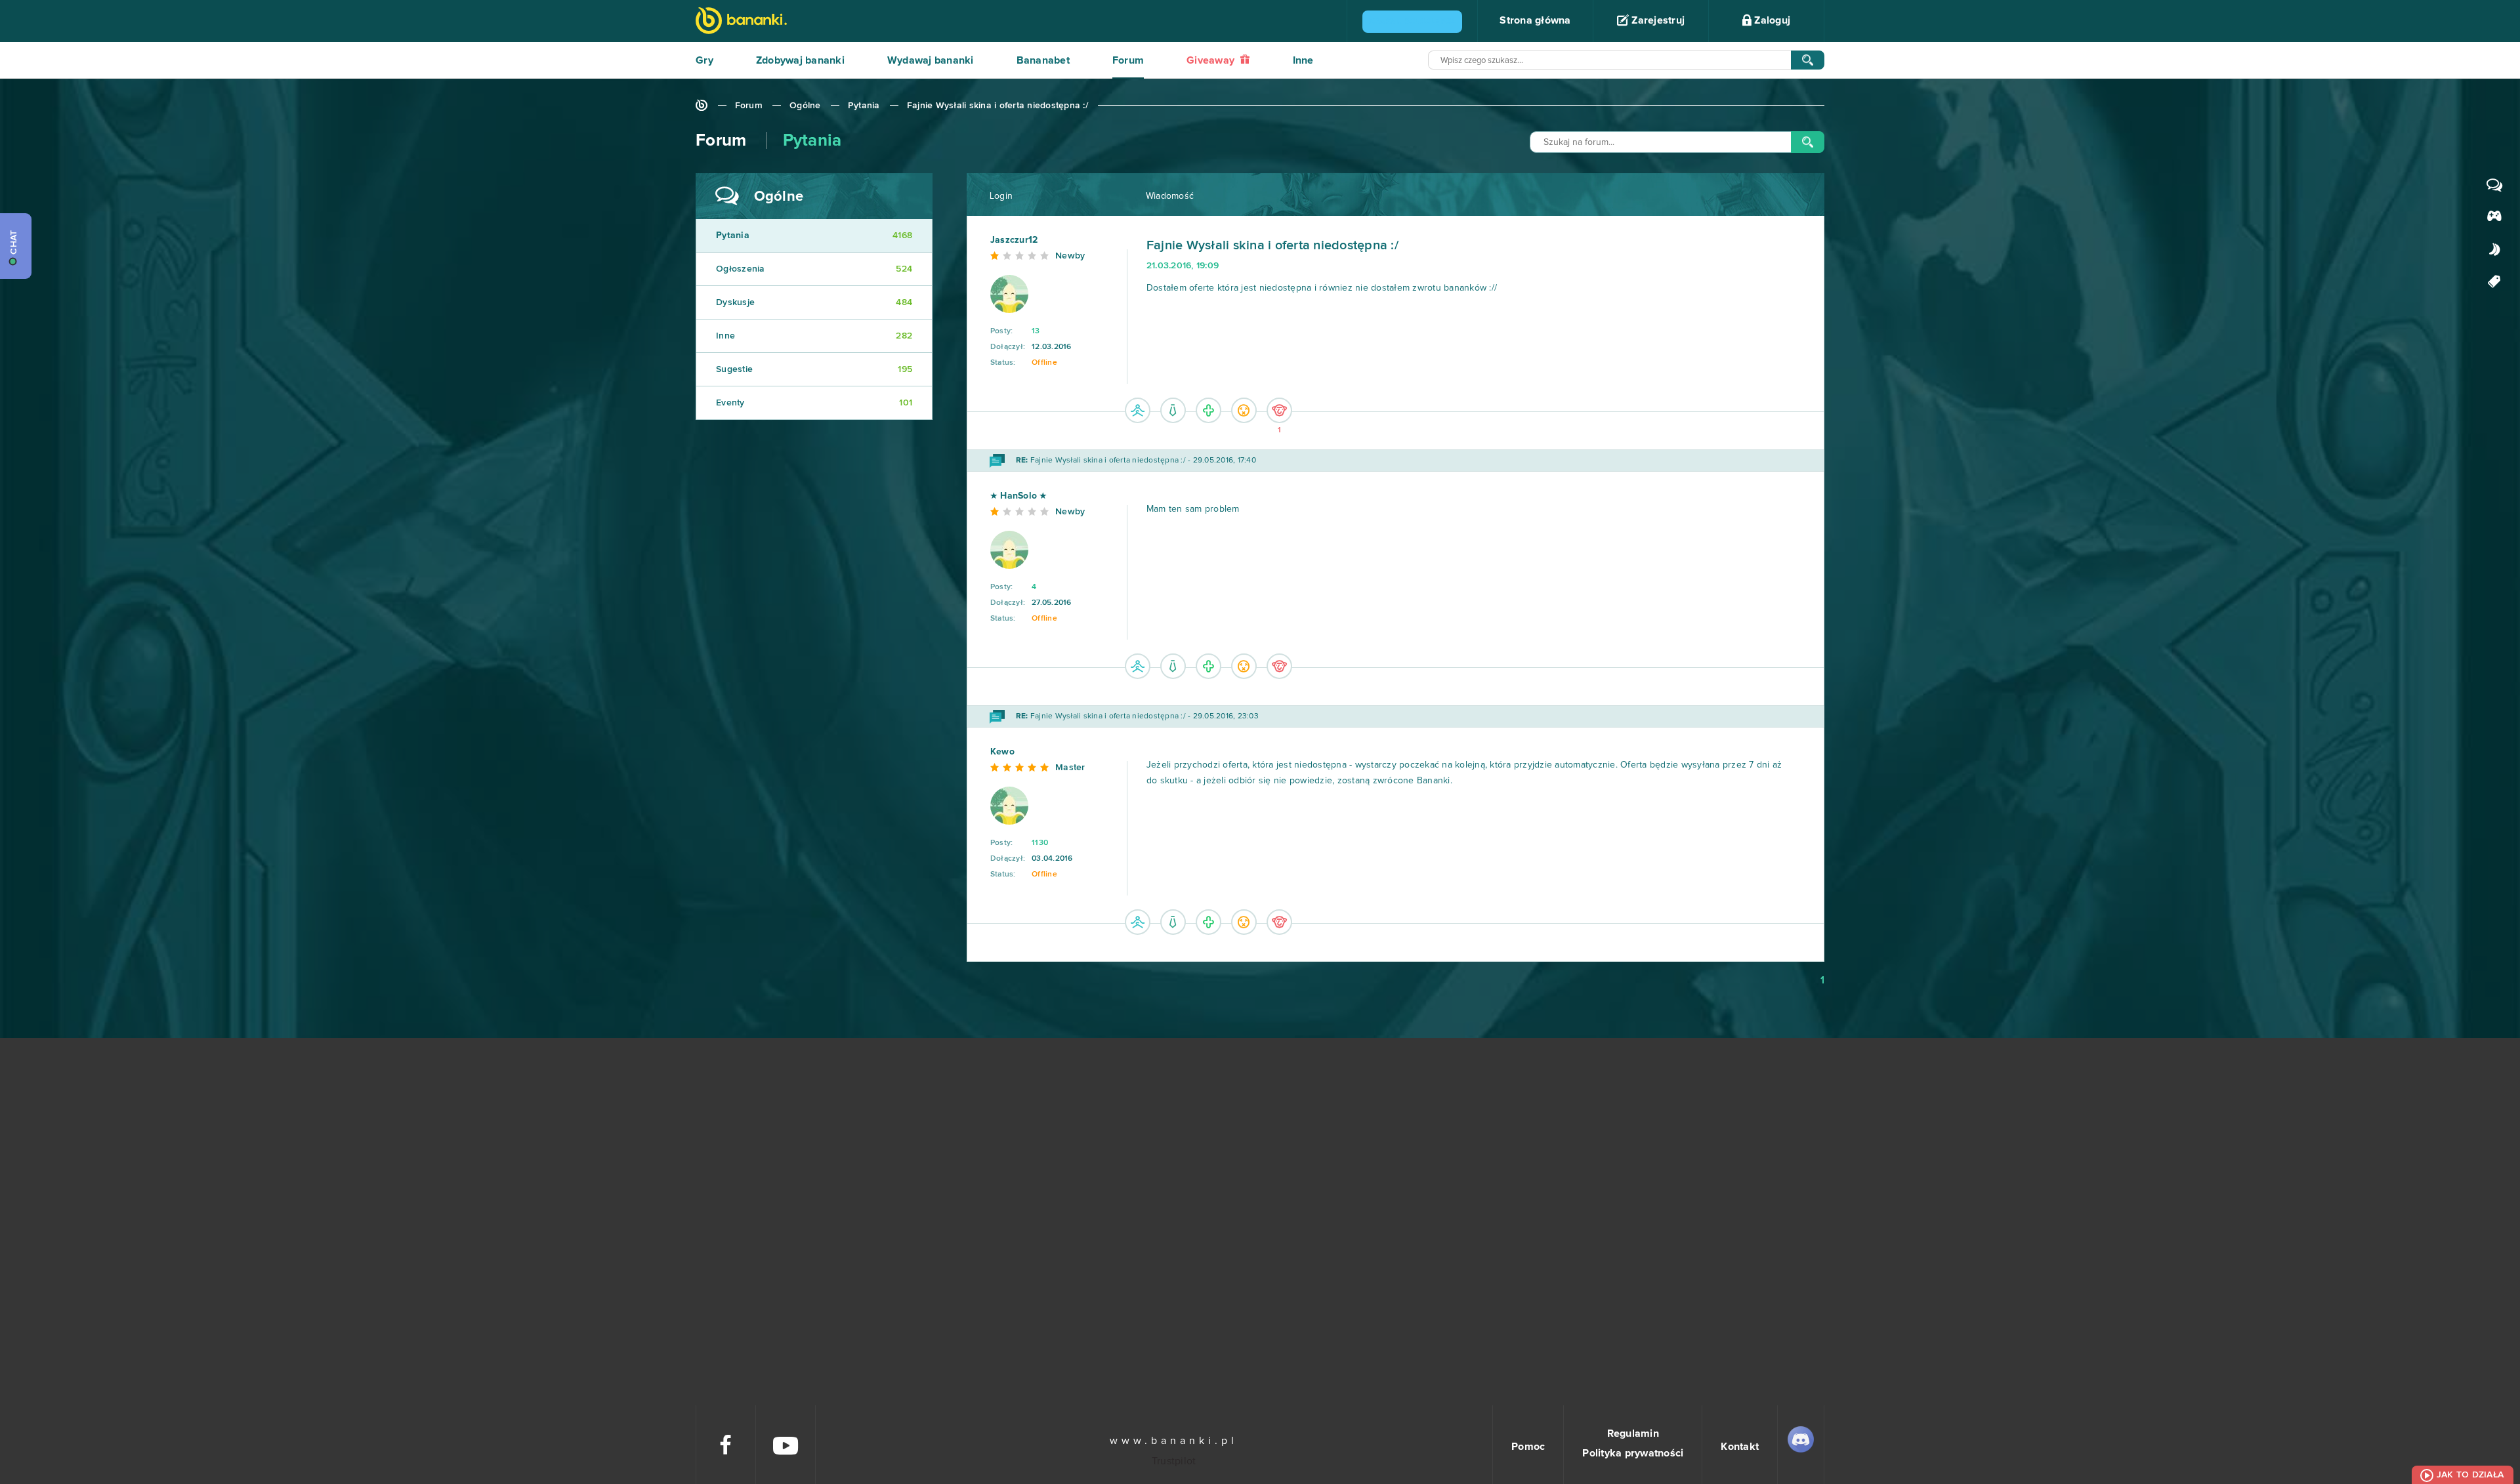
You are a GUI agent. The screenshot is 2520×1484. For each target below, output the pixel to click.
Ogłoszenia (814, 269)
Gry (704, 60)
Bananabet (1043, 60)
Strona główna (1535, 20)
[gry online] (741, 22)
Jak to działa (2470, 1475)
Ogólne (805, 106)
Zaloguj (1771, 20)
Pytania (864, 106)
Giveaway (1212, 60)
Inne (1303, 60)
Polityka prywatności (1633, 1453)
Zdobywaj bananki (800, 60)
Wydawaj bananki (931, 60)
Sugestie (814, 369)
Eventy (814, 403)
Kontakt (1740, 1447)
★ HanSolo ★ (1019, 496)
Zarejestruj (1657, 20)
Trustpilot (1174, 1461)
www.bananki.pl (1174, 1441)
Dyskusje (814, 302)
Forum (1128, 60)
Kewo (1002, 752)
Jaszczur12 (1014, 240)
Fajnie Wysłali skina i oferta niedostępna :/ (997, 106)
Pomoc (1528, 1447)
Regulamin (1633, 1433)
